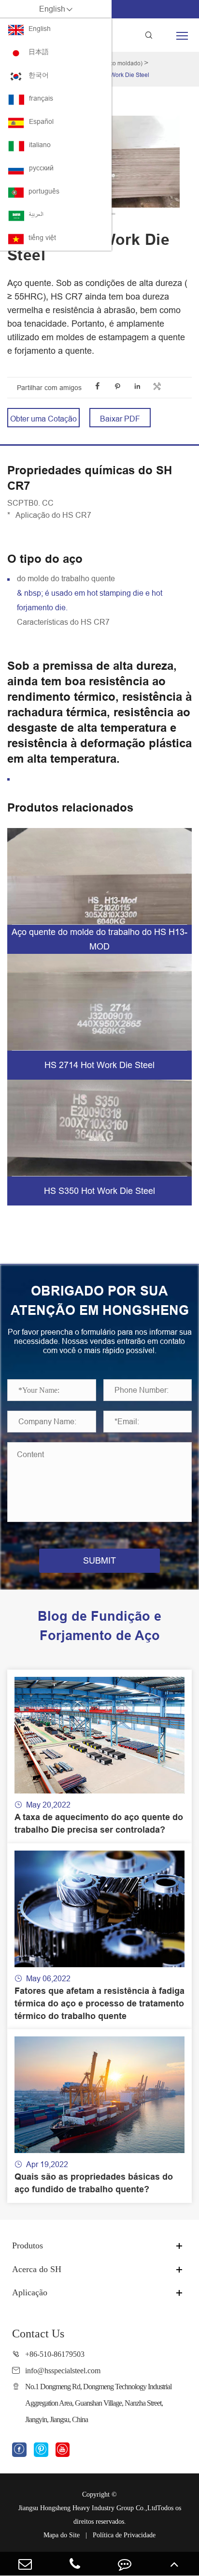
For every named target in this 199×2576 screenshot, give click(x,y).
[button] (112, 214)
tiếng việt (42, 238)
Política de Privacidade (124, 2535)
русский (41, 168)
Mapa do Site (62, 2535)
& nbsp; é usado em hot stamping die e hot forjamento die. (90, 600)
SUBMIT (99, 1560)
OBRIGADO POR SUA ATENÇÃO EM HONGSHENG (100, 1301)
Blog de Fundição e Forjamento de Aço (99, 1626)
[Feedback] (124, 2564)
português (44, 191)
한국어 (39, 75)
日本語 (39, 52)
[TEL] (75, 2564)
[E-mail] (25, 2564)
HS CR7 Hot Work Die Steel (113, 75)
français (41, 98)
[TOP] (174, 2564)
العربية (36, 214)
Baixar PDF (120, 419)
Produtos (28, 2245)
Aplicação (30, 2292)
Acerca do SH (37, 2269)
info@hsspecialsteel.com (63, 2371)
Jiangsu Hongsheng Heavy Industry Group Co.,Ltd (88, 2508)
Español (41, 121)
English (40, 29)
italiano (40, 145)
